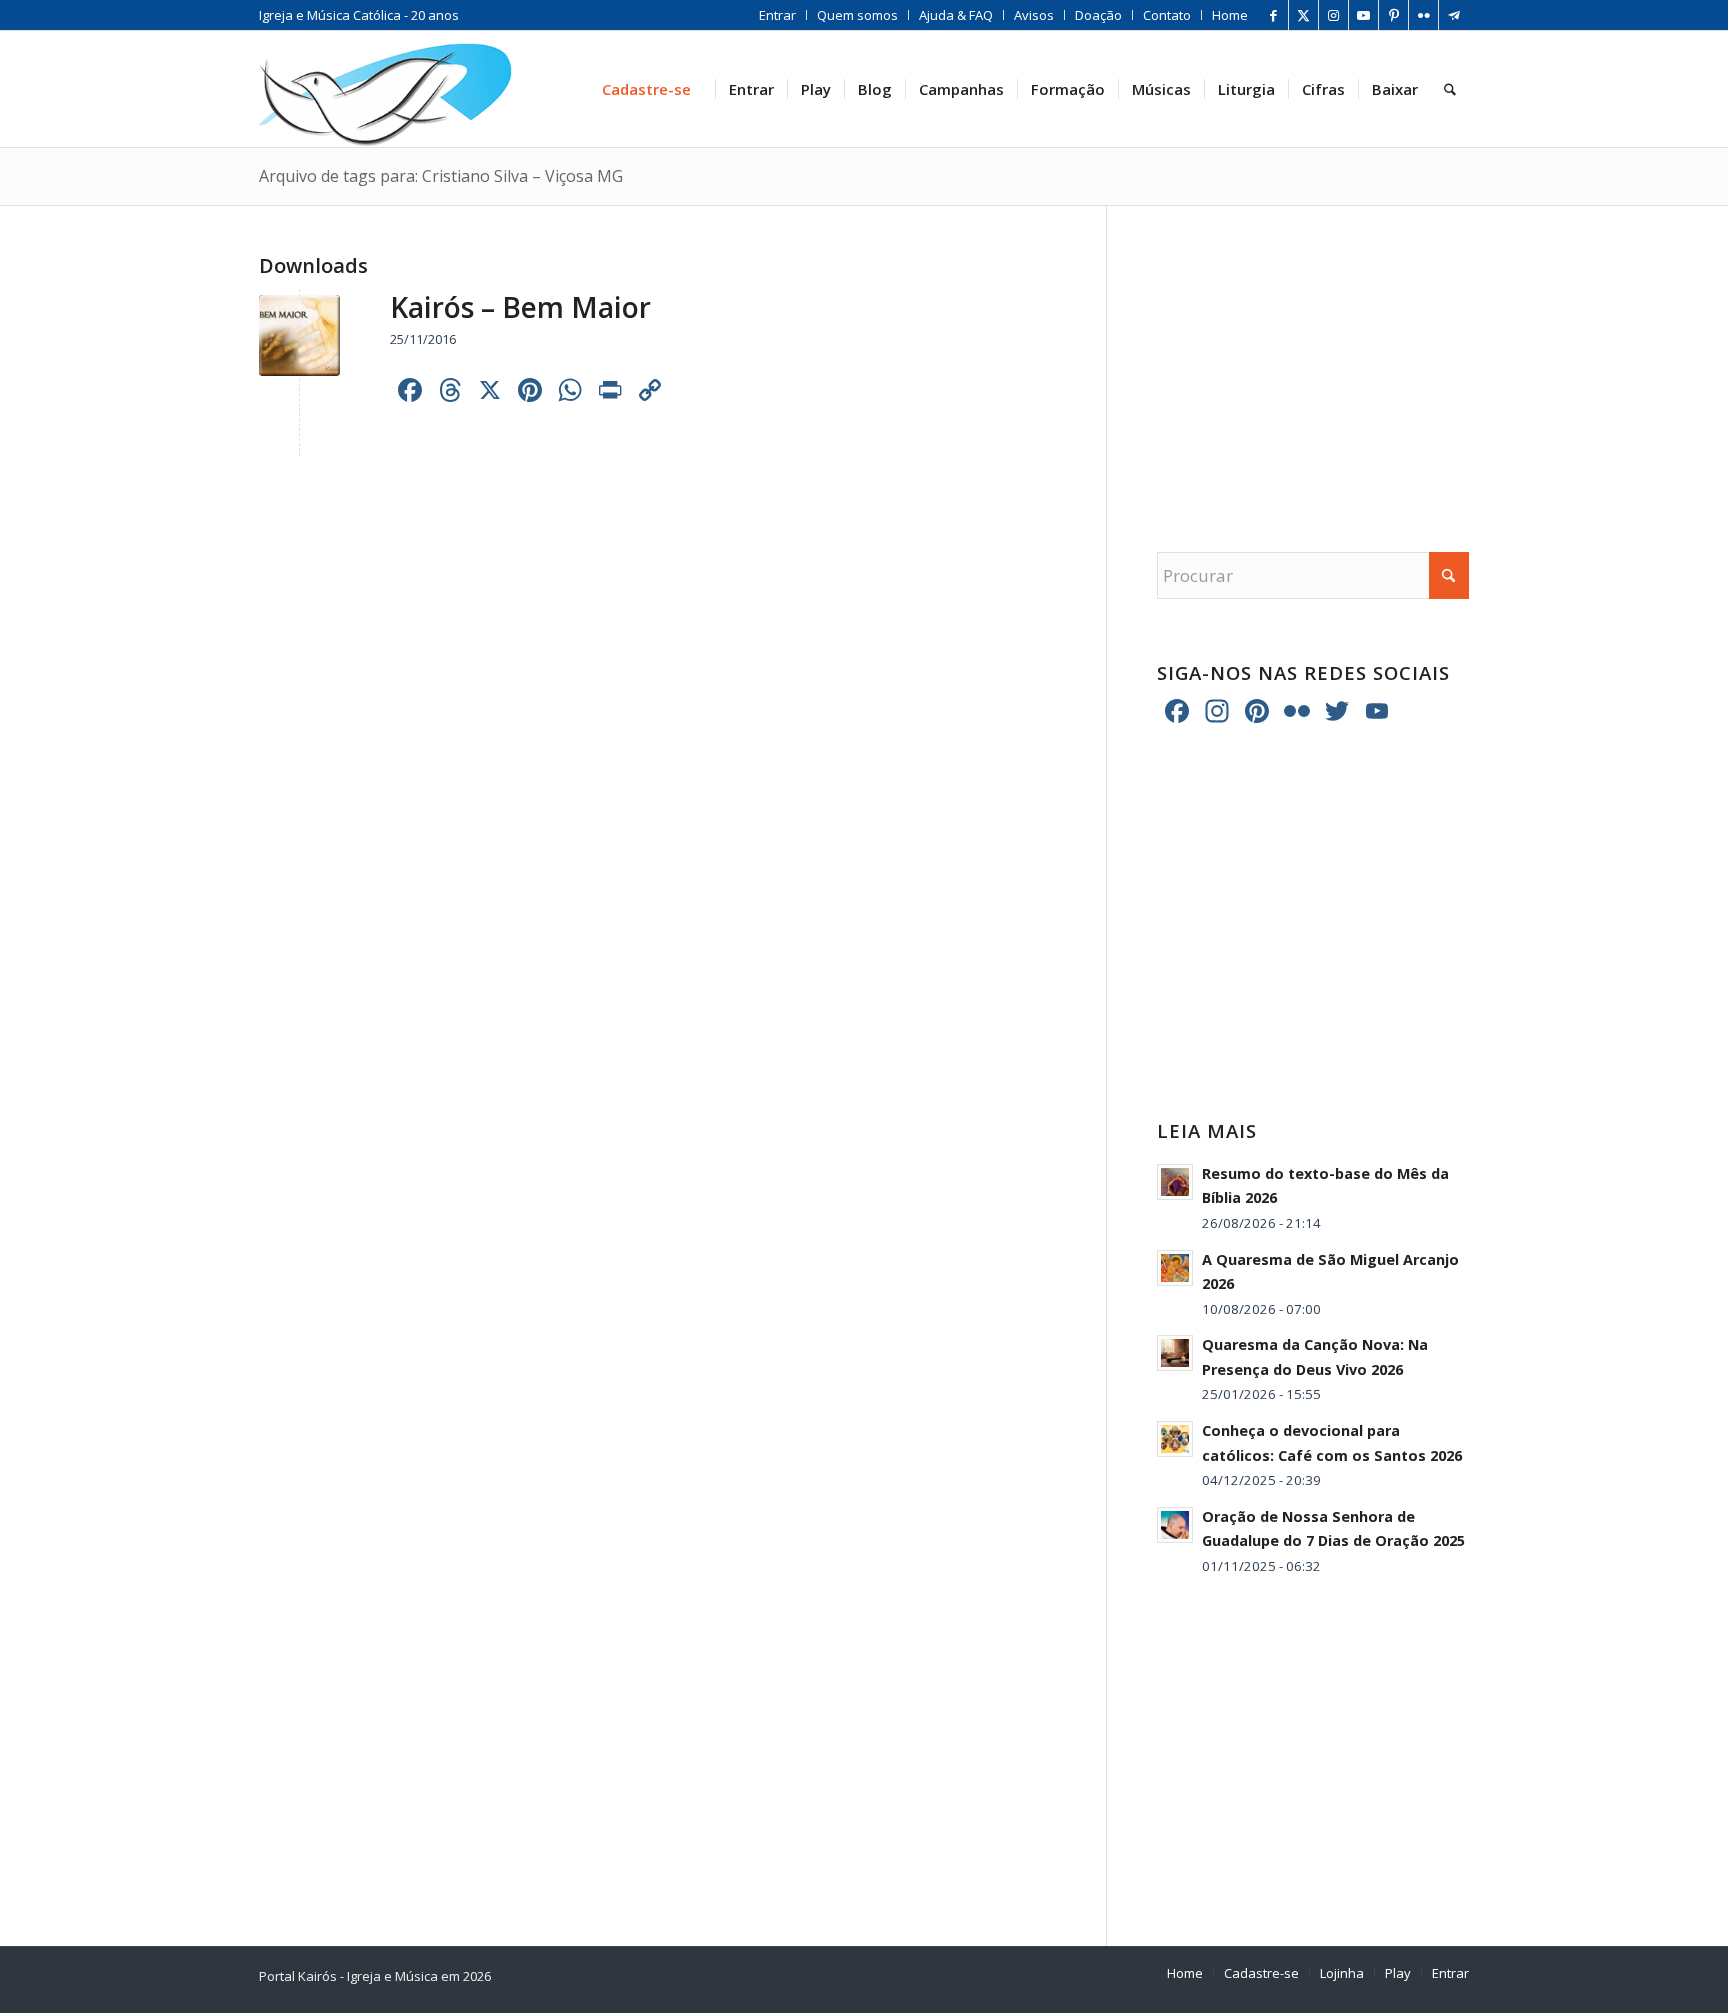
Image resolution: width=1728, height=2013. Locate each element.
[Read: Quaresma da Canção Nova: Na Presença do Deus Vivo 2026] (1175, 1353)
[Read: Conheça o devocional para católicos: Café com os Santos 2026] (1175, 1439)
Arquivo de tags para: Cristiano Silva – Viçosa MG (441, 176)
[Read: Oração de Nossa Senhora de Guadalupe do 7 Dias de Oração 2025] (1175, 1525)
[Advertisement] (1313, 359)
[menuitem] (778, 15)
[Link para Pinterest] (1393, 15)
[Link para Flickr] (1423, 15)
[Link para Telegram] (1454, 15)
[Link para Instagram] (1333, 15)
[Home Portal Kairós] (385, 89)
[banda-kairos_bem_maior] (299, 335)
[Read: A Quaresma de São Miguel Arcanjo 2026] (1175, 1268)
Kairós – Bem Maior (520, 307)
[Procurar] (1450, 89)
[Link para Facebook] (1273, 15)
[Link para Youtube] (1363, 15)
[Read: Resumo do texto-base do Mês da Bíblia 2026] (1175, 1182)
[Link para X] (1303, 15)
